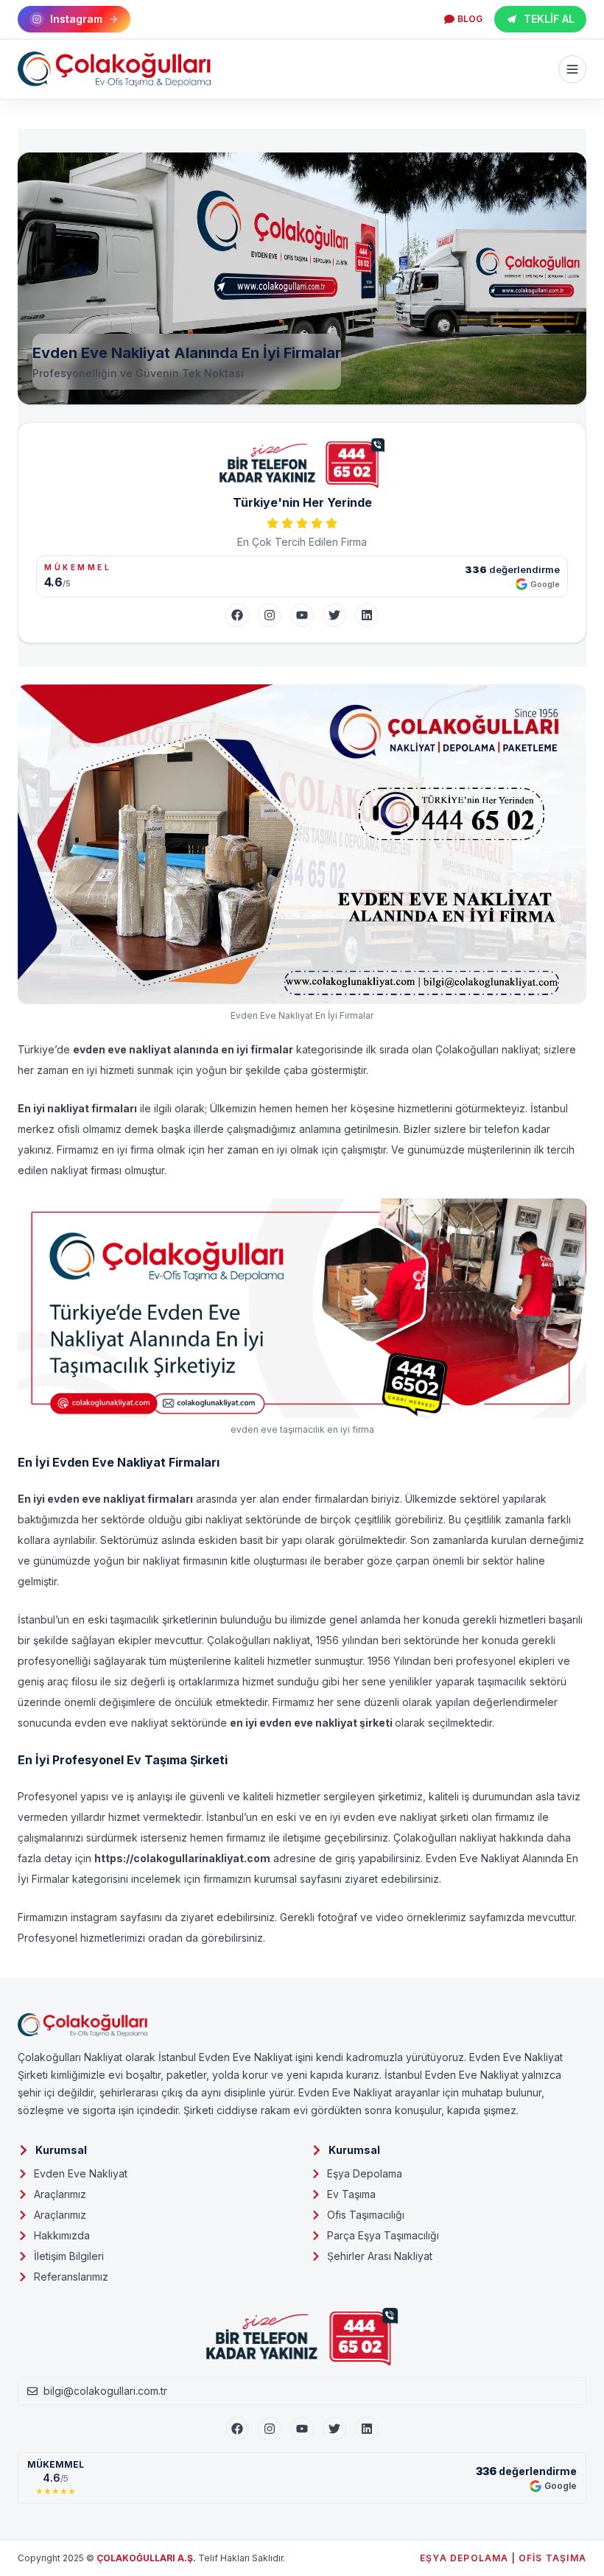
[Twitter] (334, 615)
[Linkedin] (367, 2429)
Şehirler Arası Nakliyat (380, 2256)
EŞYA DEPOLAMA (464, 2558)
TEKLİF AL (549, 19)
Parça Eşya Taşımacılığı (383, 2235)
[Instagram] (270, 615)
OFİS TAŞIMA (552, 2558)
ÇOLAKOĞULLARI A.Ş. (146, 2558)
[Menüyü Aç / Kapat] (572, 69)
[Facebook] (237, 615)
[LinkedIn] (367, 615)
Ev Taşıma (351, 2194)
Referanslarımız (71, 2277)
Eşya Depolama (365, 2173)
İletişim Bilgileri (69, 2256)
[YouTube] (302, 615)
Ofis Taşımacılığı (366, 2215)
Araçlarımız (60, 2194)
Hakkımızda (62, 2235)
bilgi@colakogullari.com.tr (105, 2391)
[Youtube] (302, 2429)
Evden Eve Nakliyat (81, 2173)
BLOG (470, 19)
